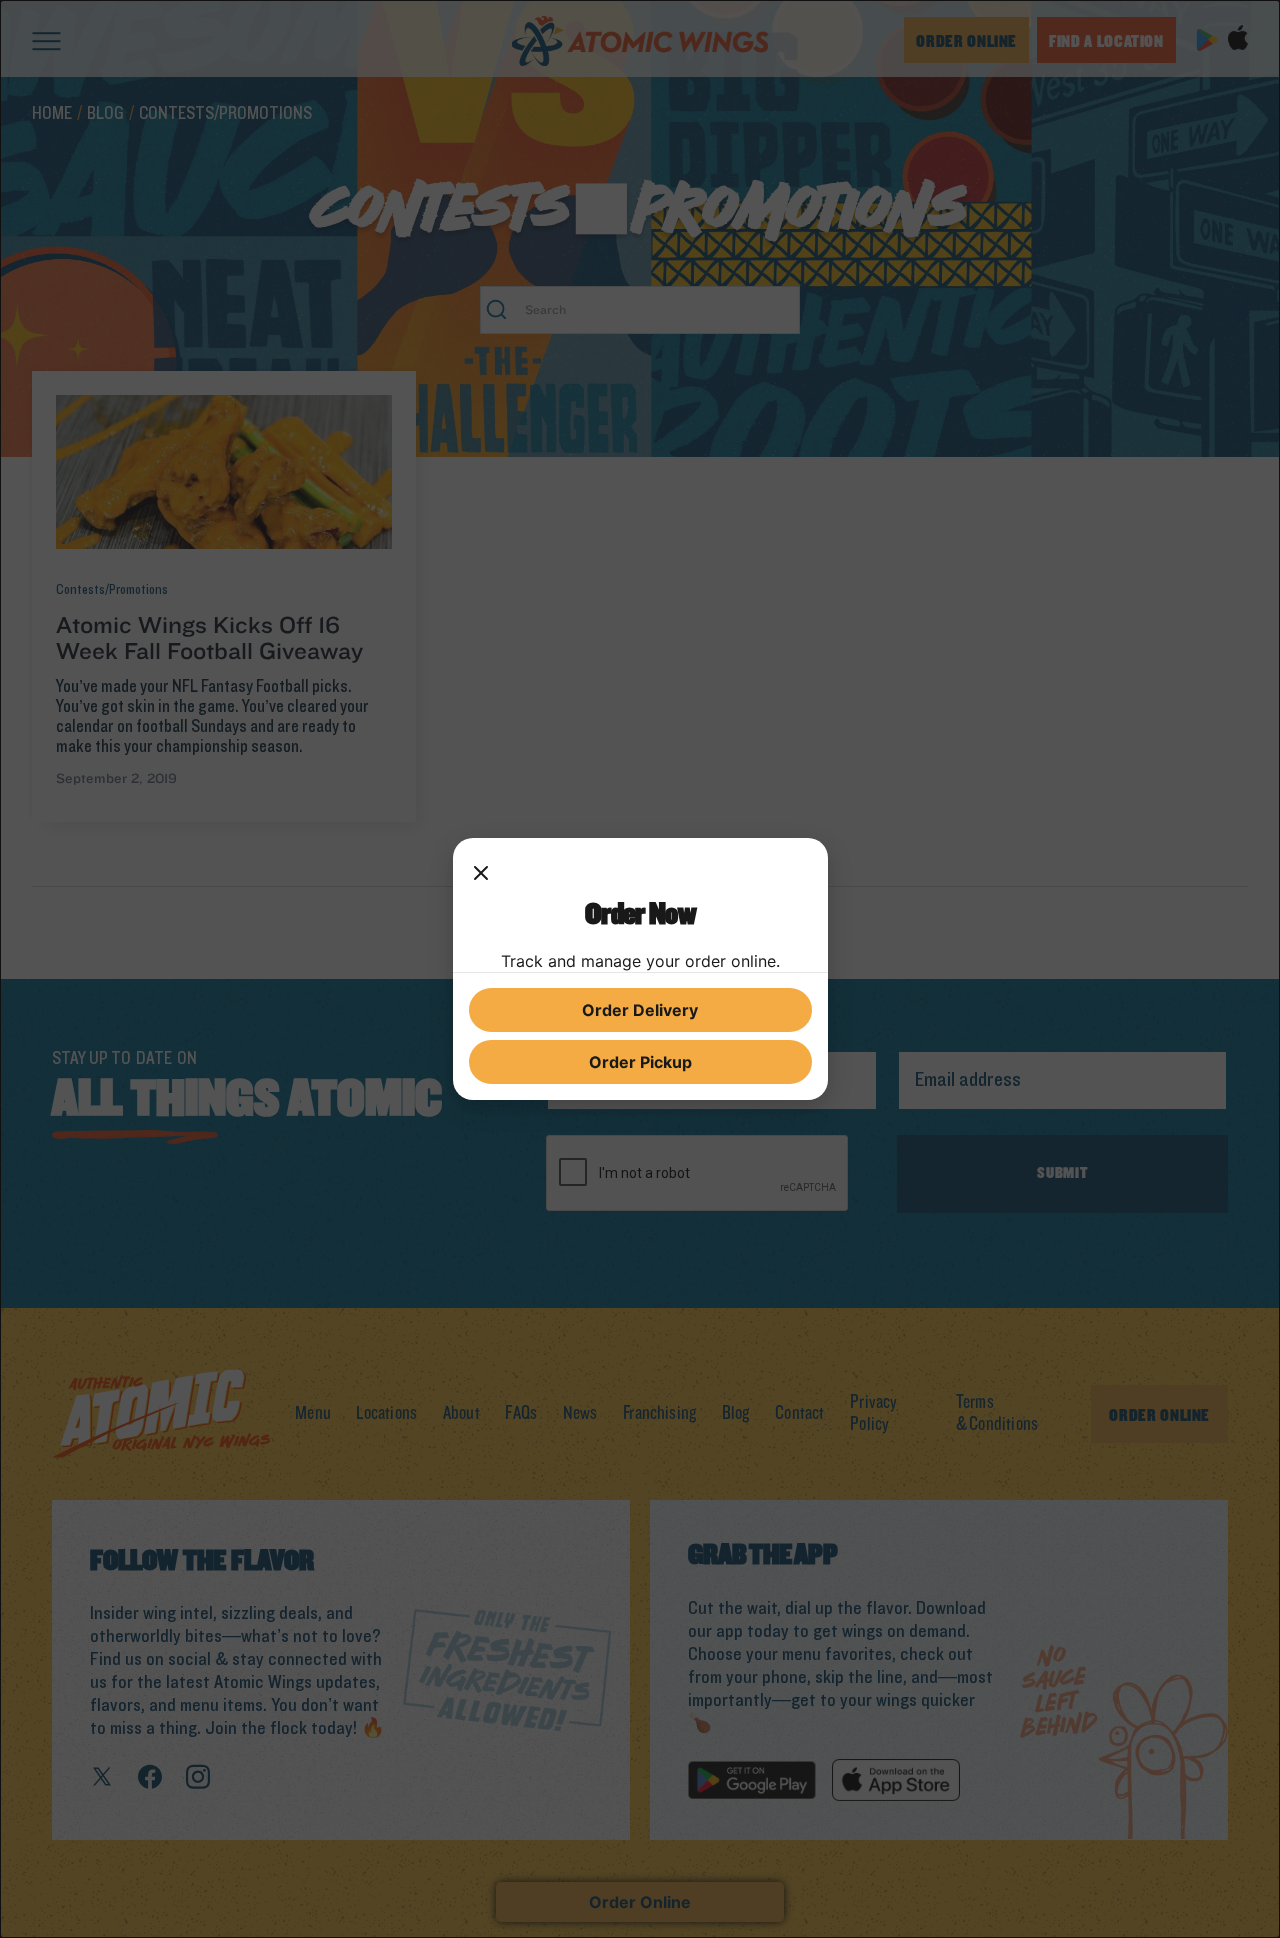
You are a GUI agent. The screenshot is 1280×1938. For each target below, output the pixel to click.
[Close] (481, 874)
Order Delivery (640, 1010)
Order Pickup (640, 1062)
